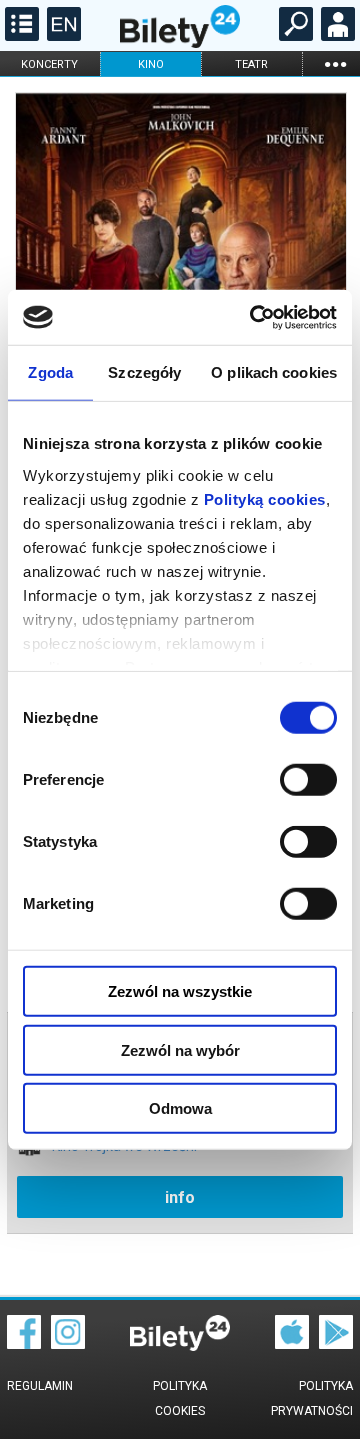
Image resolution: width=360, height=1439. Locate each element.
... (335, 63)
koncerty (49, 64)
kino (151, 64)
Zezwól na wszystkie (180, 991)
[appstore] (292, 1344)
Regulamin (40, 1386)
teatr (251, 64)
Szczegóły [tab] (144, 372)
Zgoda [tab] (50, 372)
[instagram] (68, 1344)
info (180, 1197)
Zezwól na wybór (180, 1049)
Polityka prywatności (312, 1398)
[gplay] (336, 1344)
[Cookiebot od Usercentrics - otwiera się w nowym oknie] (254, 317)
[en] (61, 36)
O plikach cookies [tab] (274, 372)
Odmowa (180, 1108)
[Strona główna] (180, 43)
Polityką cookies (265, 498)
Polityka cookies (180, 1398)
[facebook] (24, 1344)
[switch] (308, 780)
